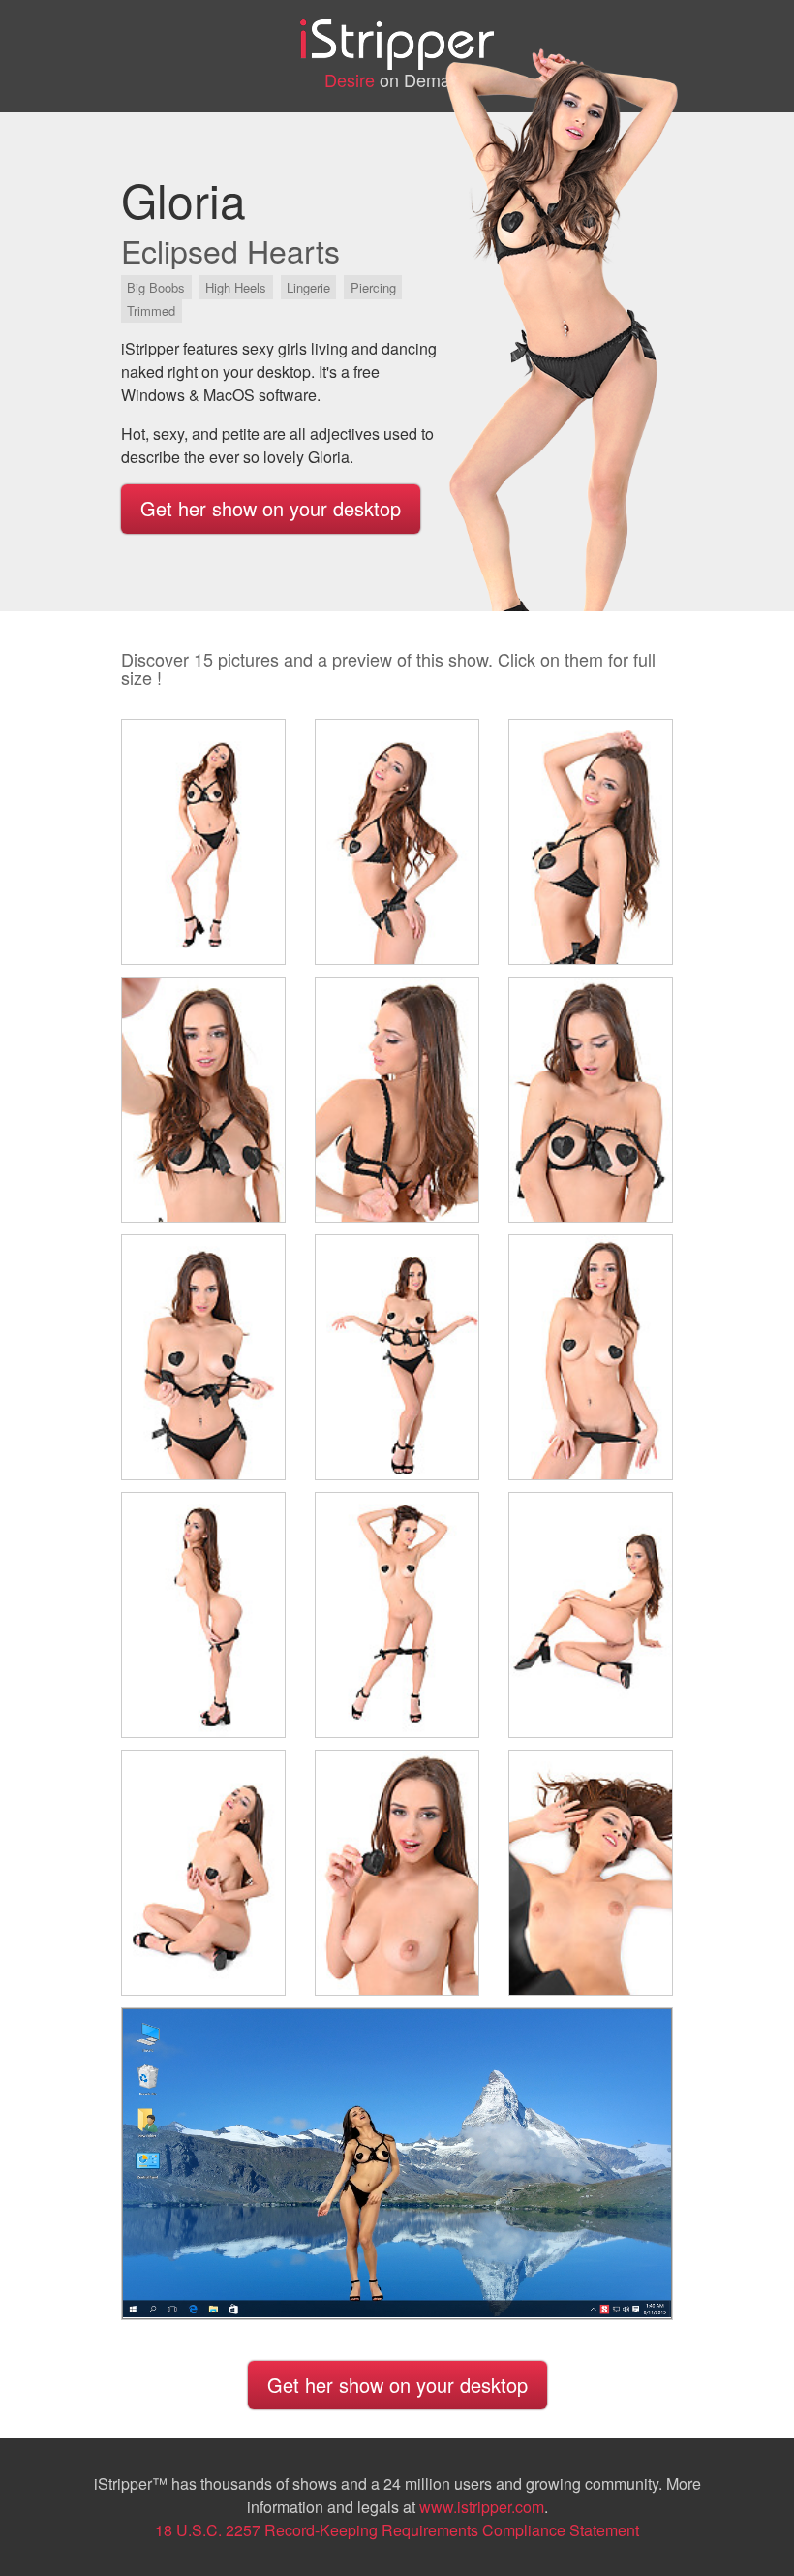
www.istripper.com (482, 2507)
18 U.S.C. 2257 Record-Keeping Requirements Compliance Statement (397, 2530)
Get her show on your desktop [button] (271, 508)
